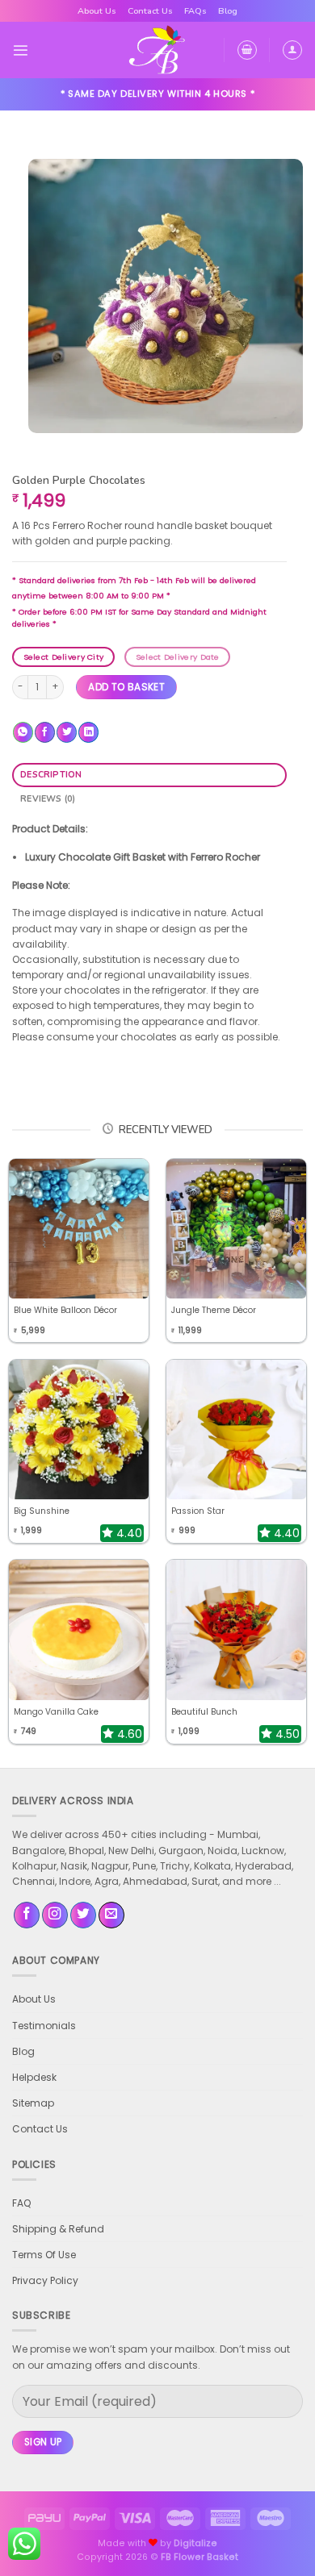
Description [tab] (51, 775)
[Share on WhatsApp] (23, 732)
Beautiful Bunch (204, 1712)
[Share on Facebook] (45, 732)
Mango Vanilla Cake (56, 1712)
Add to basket (126, 687)
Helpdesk (34, 2077)
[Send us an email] (111, 1915)
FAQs (195, 11)
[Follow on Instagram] (55, 1915)
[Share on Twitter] (67, 732)
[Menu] (21, 50)
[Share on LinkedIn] (88, 732)
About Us (97, 11)
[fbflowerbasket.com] (158, 50)
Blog (228, 11)
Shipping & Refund (58, 2229)
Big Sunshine (42, 1511)
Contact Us (150, 11)
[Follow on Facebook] (27, 1915)
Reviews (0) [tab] (48, 799)
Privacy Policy (45, 2280)
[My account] (292, 50)
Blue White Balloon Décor (65, 1310)
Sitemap (33, 2103)
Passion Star (198, 1511)
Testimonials (44, 2026)
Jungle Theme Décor (214, 1310)
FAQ (21, 2203)
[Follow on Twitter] (83, 1915)
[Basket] (247, 50)
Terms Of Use (44, 2255)
